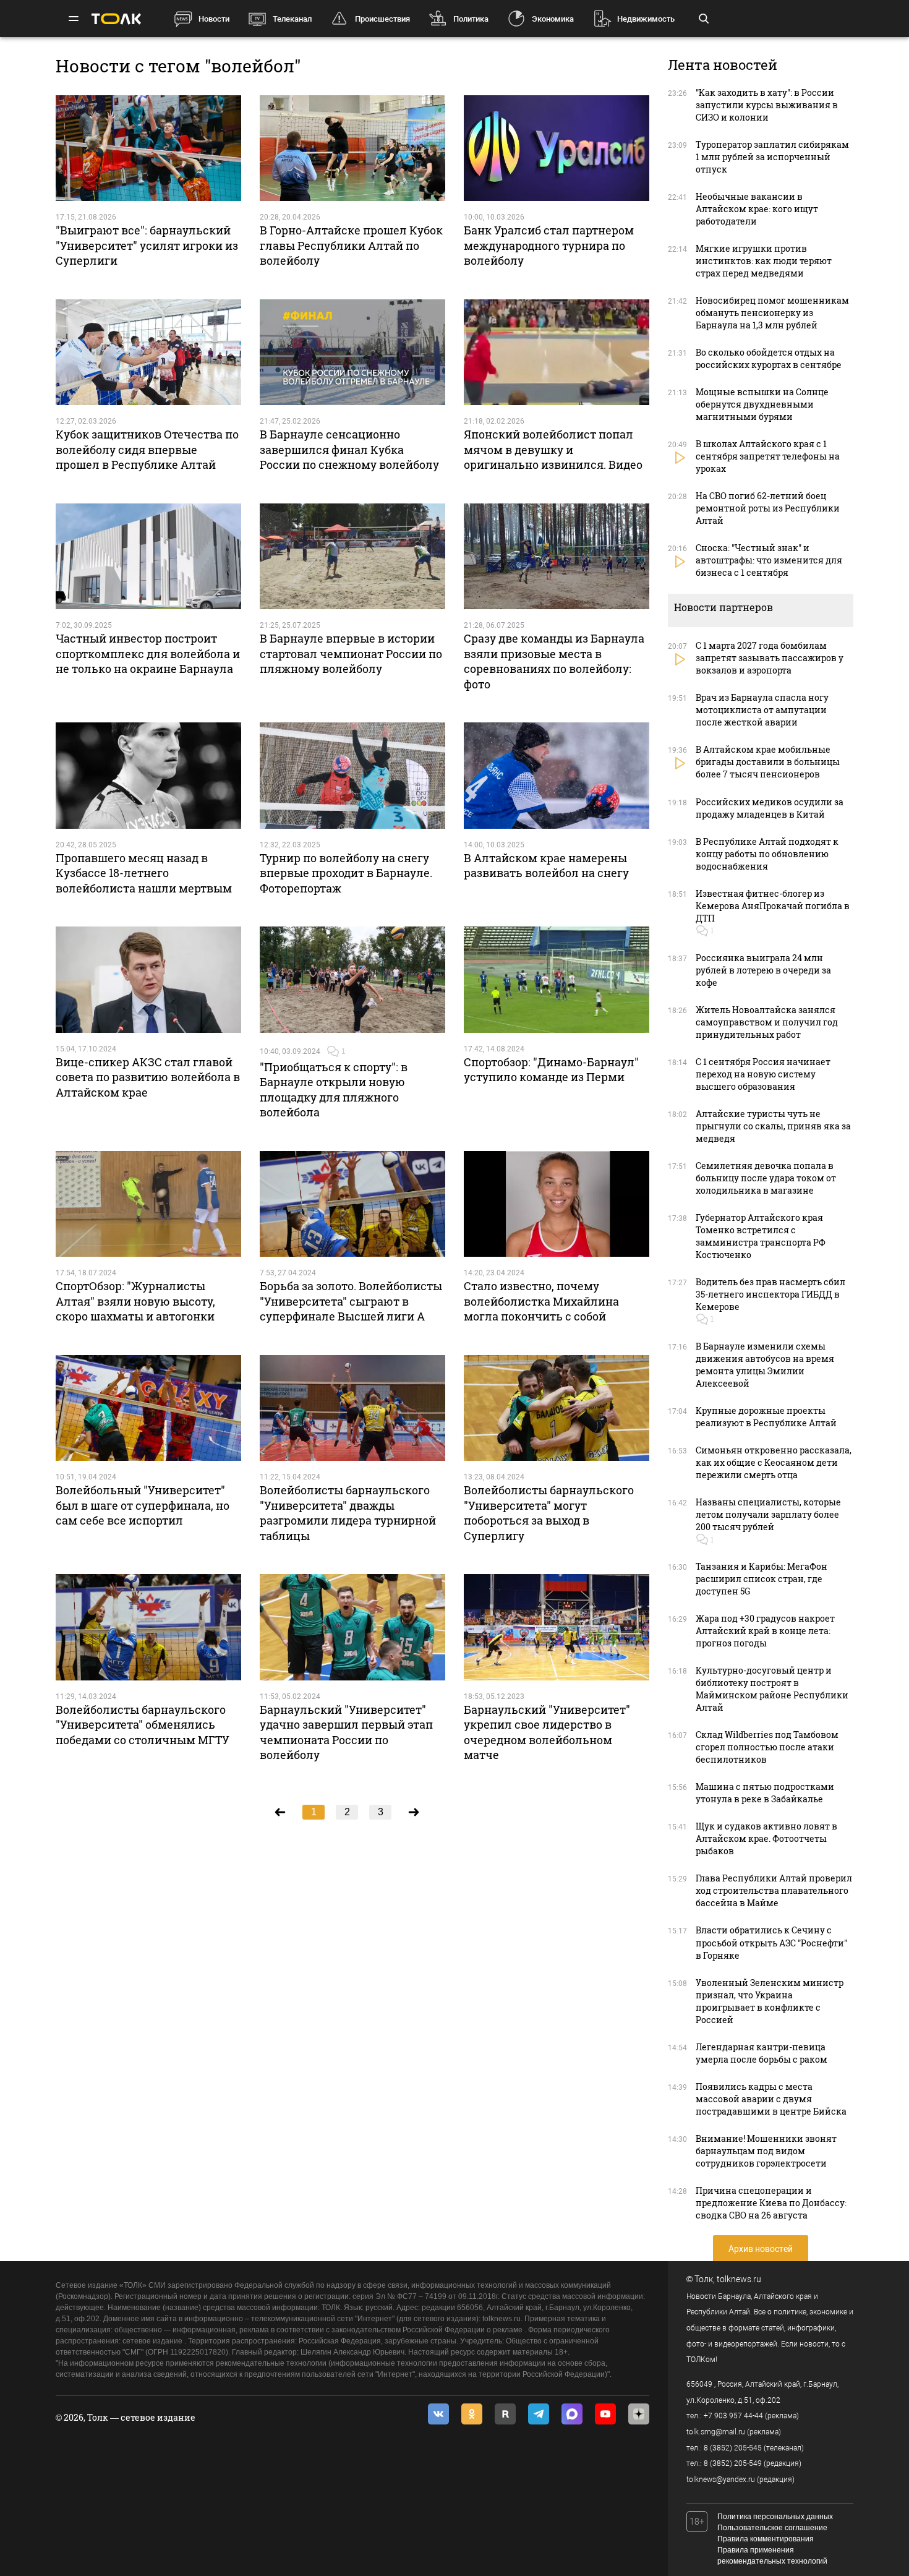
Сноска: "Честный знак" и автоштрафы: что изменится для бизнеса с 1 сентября (769, 560)
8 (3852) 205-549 (733, 2463)
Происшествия (382, 19)
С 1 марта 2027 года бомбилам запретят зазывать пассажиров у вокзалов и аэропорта (770, 658)
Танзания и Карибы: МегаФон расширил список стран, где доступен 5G (762, 1579)
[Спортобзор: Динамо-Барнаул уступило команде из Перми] (557, 980)
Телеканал (292, 19)
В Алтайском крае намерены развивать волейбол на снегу (546, 865)
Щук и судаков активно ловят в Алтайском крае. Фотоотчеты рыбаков (766, 1838)
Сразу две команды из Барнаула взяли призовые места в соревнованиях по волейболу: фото (554, 661)
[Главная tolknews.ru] (116, 19)
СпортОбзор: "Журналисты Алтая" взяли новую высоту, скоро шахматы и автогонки (135, 1301)
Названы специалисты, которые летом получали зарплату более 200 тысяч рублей (768, 1514)
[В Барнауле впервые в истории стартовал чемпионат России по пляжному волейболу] (352, 557)
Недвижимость (646, 19)
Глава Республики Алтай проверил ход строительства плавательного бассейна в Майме (774, 1890)
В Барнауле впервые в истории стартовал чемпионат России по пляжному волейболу (351, 653)
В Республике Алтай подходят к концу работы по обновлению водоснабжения (767, 854)
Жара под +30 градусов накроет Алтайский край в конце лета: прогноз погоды (765, 1631)
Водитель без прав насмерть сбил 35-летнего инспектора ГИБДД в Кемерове (770, 1294)
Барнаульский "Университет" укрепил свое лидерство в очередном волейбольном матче (547, 1732)
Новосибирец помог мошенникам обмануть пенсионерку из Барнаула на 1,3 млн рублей (772, 313)
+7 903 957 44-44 (733, 2416)
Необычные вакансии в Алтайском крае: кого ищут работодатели (757, 209)
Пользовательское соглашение (772, 2528)
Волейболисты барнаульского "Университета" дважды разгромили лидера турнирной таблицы (348, 1513)
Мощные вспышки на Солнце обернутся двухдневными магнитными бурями (762, 404)
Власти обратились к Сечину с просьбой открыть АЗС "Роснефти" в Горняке (771, 1942)
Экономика (553, 19)
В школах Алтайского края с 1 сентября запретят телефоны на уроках (768, 456)
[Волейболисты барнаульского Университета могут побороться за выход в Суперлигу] (557, 1408)
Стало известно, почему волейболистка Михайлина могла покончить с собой (541, 1301)
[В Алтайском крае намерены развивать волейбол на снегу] (557, 776)
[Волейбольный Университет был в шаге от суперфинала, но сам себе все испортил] (148, 1408)
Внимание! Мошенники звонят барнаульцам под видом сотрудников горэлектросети (766, 2151)
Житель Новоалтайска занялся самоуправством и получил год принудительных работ (767, 1022)
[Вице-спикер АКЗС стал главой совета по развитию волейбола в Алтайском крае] (148, 980)
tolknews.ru (739, 2279)
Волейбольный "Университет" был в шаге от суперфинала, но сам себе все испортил (143, 1505)
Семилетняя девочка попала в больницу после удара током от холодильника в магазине (766, 1178)
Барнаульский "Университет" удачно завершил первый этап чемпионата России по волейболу (346, 1732)
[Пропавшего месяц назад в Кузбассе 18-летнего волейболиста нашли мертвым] (148, 776)
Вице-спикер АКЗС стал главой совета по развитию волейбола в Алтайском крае (148, 1077)
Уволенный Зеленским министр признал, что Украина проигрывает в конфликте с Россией (770, 2001)
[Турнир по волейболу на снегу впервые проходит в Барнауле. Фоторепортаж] (352, 776)
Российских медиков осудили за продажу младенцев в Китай (770, 808)
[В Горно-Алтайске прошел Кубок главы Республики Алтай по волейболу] (352, 148)
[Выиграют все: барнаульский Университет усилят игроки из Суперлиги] (148, 148)
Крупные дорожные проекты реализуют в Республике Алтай (766, 1417)
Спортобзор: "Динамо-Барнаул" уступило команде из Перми (551, 1069)
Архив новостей (761, 2249)
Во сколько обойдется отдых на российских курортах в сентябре (769, 358)
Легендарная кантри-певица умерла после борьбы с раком (762, 2053)
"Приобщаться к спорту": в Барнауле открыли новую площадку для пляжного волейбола (334, 1089)
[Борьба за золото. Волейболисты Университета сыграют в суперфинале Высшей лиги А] (352, 1204)
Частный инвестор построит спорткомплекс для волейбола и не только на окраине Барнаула (148, 653)
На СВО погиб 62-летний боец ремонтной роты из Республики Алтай (768, 508)
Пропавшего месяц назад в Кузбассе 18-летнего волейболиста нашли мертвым (144, 873)
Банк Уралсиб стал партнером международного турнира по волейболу (549, 245)
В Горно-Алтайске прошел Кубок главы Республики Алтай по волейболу (351, 245)
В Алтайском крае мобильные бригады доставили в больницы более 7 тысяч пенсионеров (768, 762)
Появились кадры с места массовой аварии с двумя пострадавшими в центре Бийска (771, 2099)
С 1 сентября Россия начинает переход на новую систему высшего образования (763, 1074)
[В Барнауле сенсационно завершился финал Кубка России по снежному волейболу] (352, 353)
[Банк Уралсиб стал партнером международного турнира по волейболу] (557, 148)
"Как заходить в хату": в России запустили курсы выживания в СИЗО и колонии (767, 105)
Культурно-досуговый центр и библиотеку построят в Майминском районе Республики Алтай (772, 1689)
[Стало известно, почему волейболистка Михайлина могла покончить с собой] (557, 1204)
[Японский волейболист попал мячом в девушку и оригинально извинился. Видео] (557, 353)
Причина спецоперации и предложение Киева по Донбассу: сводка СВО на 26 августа (771, 2203)
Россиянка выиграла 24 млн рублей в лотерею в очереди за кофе (763, 970)
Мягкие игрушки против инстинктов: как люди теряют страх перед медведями (764, 261)
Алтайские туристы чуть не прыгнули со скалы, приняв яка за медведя (773, 1126)
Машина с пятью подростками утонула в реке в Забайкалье (765, 1793)
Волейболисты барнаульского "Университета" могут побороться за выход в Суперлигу (549, 1513)
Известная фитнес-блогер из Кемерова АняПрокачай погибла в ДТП (773, 906)
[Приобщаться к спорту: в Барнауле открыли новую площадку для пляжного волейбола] (352, 980)
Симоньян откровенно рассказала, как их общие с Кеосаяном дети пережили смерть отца (774, 1462)
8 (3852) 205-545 (733, 2448)
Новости (214, 19)
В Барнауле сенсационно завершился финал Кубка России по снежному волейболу (349, 449)
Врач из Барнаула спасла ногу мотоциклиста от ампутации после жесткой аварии (762, 710)
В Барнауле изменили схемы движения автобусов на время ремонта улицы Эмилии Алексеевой (765, 1365)
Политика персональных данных (775, 2517)
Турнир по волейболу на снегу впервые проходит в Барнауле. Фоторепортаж (346, 873)
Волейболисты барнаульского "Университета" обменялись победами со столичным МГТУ (143, 1725)
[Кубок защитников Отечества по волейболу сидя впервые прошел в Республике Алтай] (148, 353)
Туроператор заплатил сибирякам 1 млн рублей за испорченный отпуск (772, 157)
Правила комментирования (766, 2539)
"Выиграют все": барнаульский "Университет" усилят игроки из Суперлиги (147, 245)
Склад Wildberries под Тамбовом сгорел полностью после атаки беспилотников (767, 1747)
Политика (471, 19)
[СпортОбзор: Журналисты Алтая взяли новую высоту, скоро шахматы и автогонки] (148, 1204)
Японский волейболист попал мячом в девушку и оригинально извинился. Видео (553, 449)
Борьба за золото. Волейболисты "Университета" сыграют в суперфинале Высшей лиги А (351, 1301)
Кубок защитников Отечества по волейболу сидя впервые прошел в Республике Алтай (147, 449)
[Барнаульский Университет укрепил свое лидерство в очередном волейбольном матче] (557, 1627)
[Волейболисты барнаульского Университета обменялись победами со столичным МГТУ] (148, 1627)
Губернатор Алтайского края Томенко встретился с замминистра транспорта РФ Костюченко (761, 1236)
